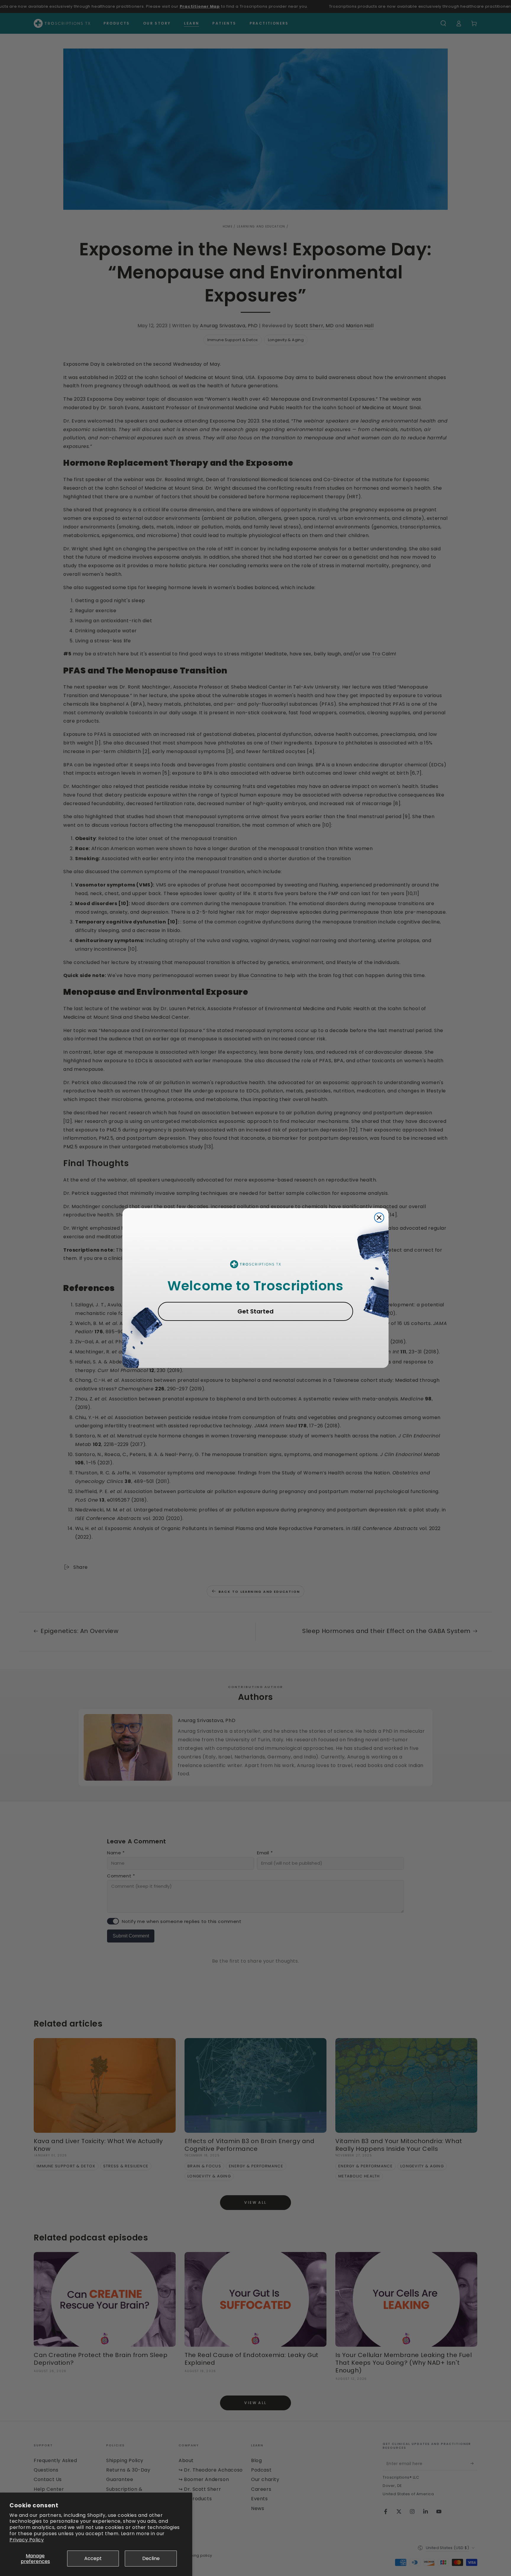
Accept (93, 2558)
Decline (151, 2558)
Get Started (256, 1311)
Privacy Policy (27, 2540)
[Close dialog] (379, 1218)
